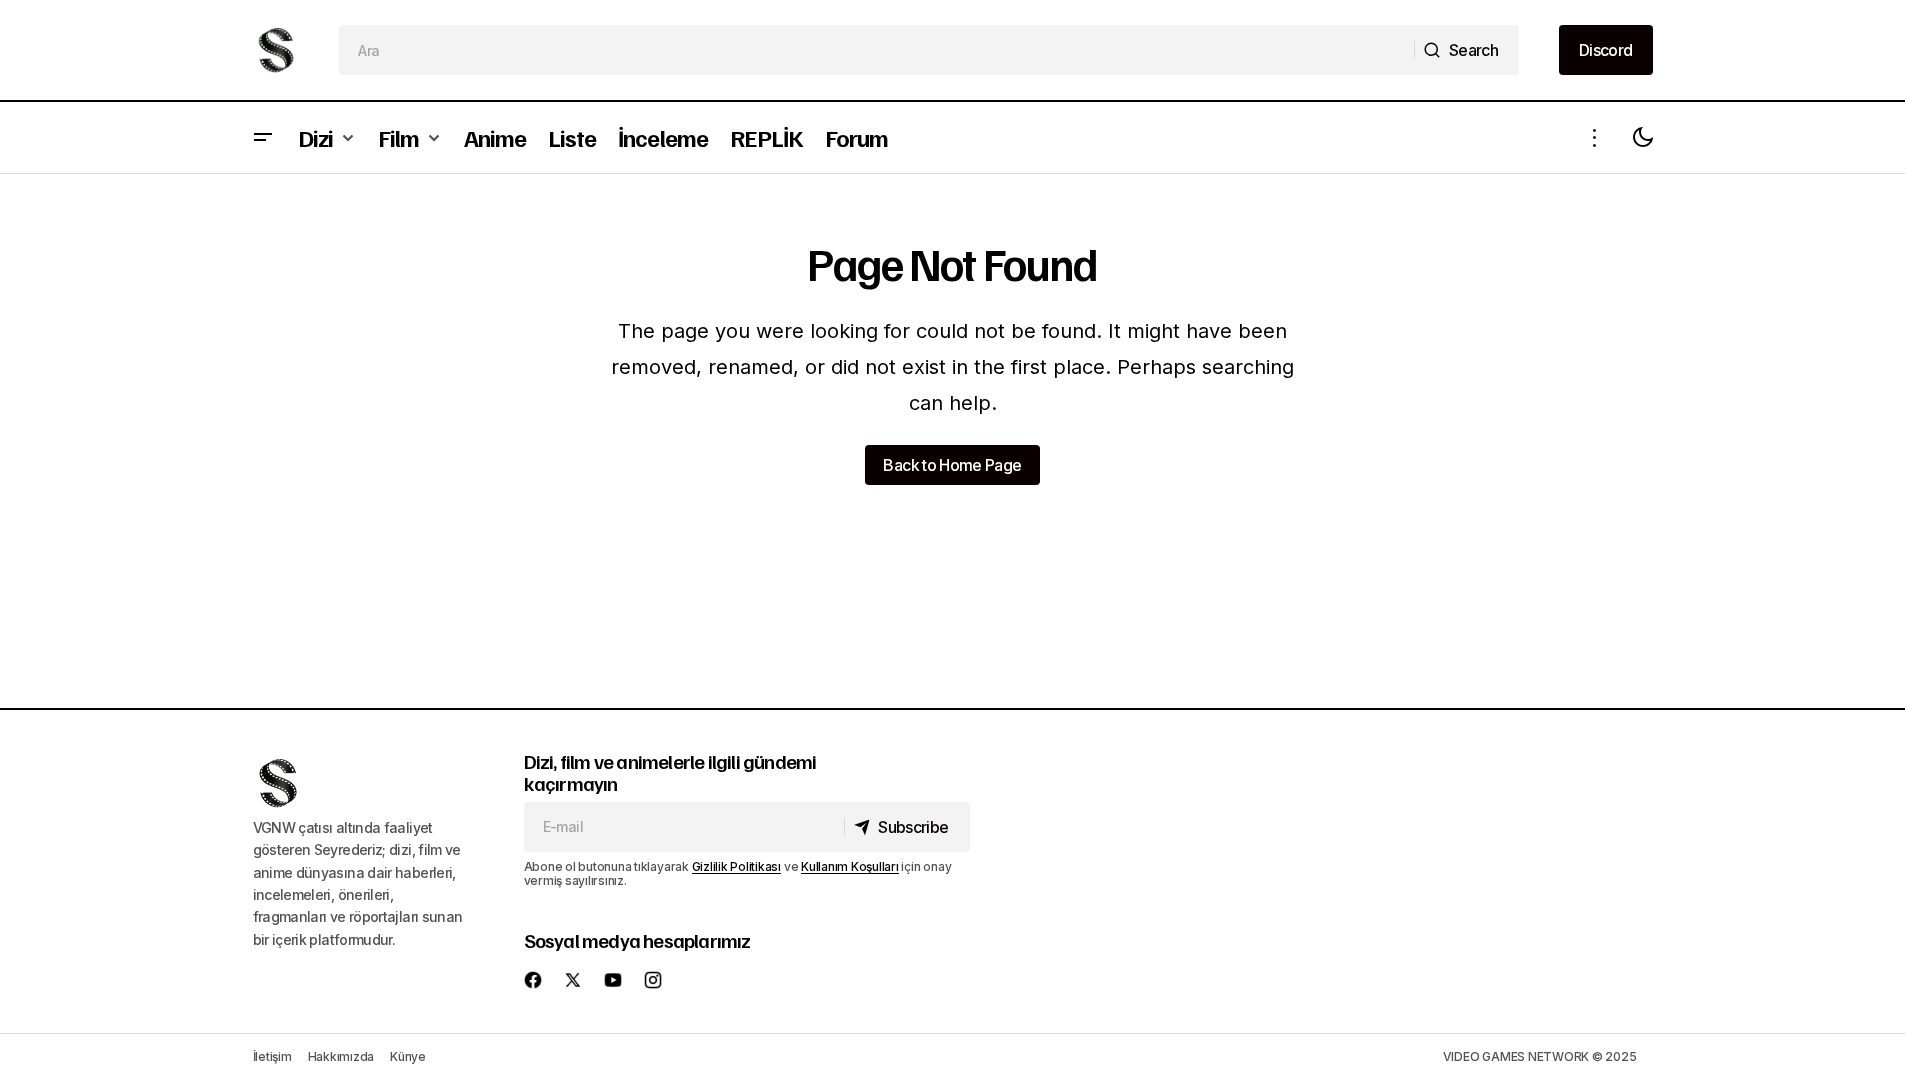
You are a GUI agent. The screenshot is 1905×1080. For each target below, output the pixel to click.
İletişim (272, 1056)
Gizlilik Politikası (736, 866)
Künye (408, 1056)
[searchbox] (877, 50)
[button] (263, 137)
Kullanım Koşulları (850, 866)
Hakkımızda (341, 1056)
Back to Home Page (952, 465)
